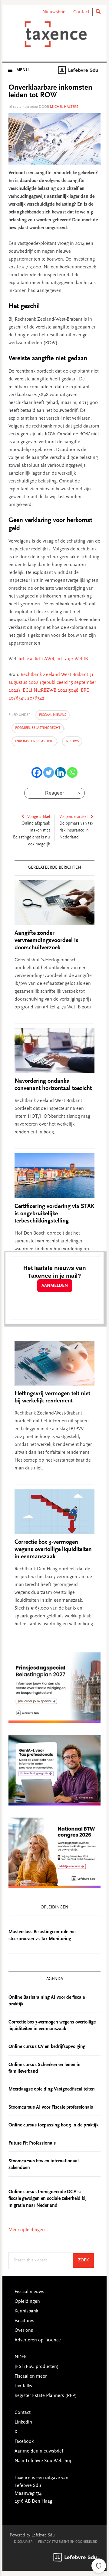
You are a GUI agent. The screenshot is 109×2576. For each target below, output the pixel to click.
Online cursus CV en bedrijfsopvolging (47, 2047)
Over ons (24, 2331)
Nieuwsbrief (55, 12)
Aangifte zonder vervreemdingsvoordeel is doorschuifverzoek (46, 940)
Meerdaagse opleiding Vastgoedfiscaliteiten (52, 2089)
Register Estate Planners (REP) (46, 2396)
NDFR (21, 2357)
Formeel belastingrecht (38, 728)
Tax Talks (23, 2386)
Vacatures (24, 2321)
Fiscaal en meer (31, 2376)
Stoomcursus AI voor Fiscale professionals (51, 2107)
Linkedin (23, 2422)
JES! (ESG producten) (37, 2367)
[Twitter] (49, 772)
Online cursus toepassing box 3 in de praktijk (53, 2125)
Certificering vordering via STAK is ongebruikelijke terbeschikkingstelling (54, 1214)
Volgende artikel (73, 817)
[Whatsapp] (72, 772)
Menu (23, 70)
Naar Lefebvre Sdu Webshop (44, 2461)
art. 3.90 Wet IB (72, 659)
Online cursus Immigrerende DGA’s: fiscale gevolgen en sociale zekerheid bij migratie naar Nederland (48, 2199)
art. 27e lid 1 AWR (36, 659)
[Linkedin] (60, 772)
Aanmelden (55, 1286)
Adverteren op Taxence (38, 2340)
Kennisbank (26, 2311)
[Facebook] (37, 772)
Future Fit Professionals (32, 2143)
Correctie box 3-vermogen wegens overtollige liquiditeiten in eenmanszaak (53, 1549)
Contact (81, 12)
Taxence (54, 34)
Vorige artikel (39, 817)
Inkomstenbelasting (34, 741)
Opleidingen (27, 2302)
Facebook (24, 2442)
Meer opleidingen (27, 2230)
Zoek (86, 2260)
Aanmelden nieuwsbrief (39, 2451)
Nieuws (72, 741)
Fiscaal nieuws (53, 715)
